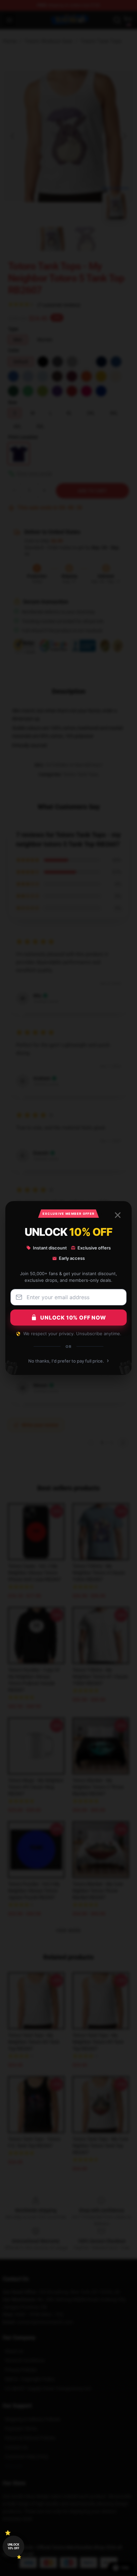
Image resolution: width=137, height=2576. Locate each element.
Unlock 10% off (13, 2546)
